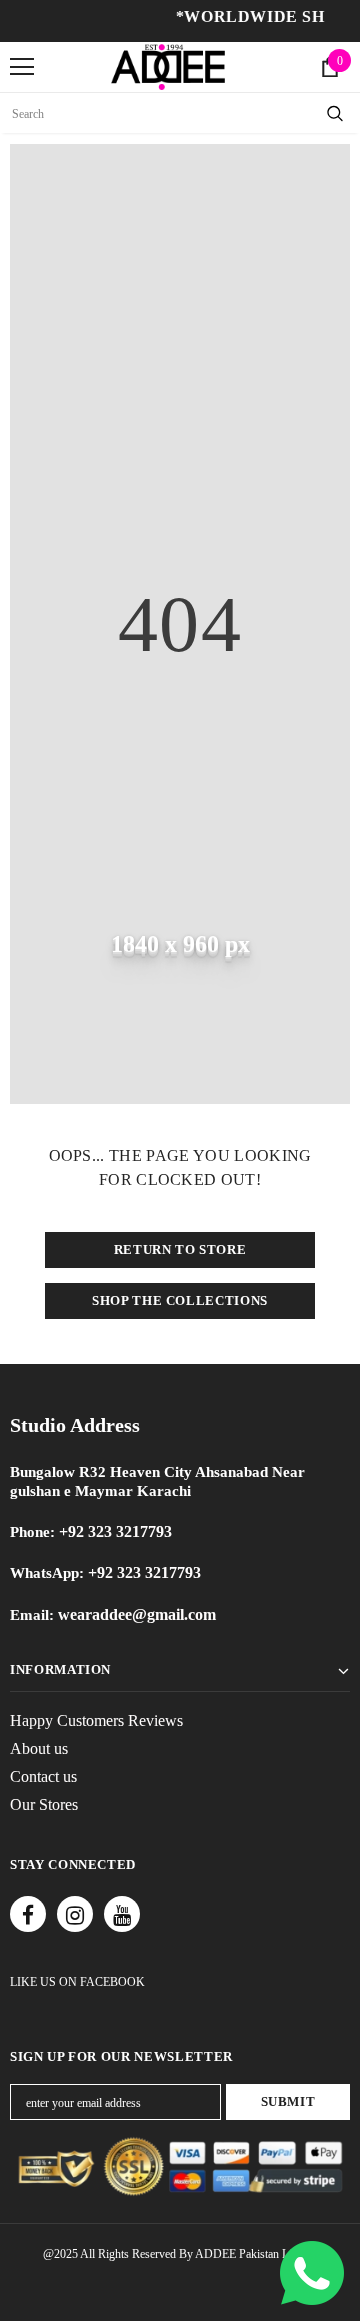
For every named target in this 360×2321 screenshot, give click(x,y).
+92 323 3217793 (115, 1531)
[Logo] (168, 66)
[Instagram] (75, 1914)
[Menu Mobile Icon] (22, 67)
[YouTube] (122, 1914)
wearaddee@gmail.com (135, 1614)
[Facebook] (28, 1914)
